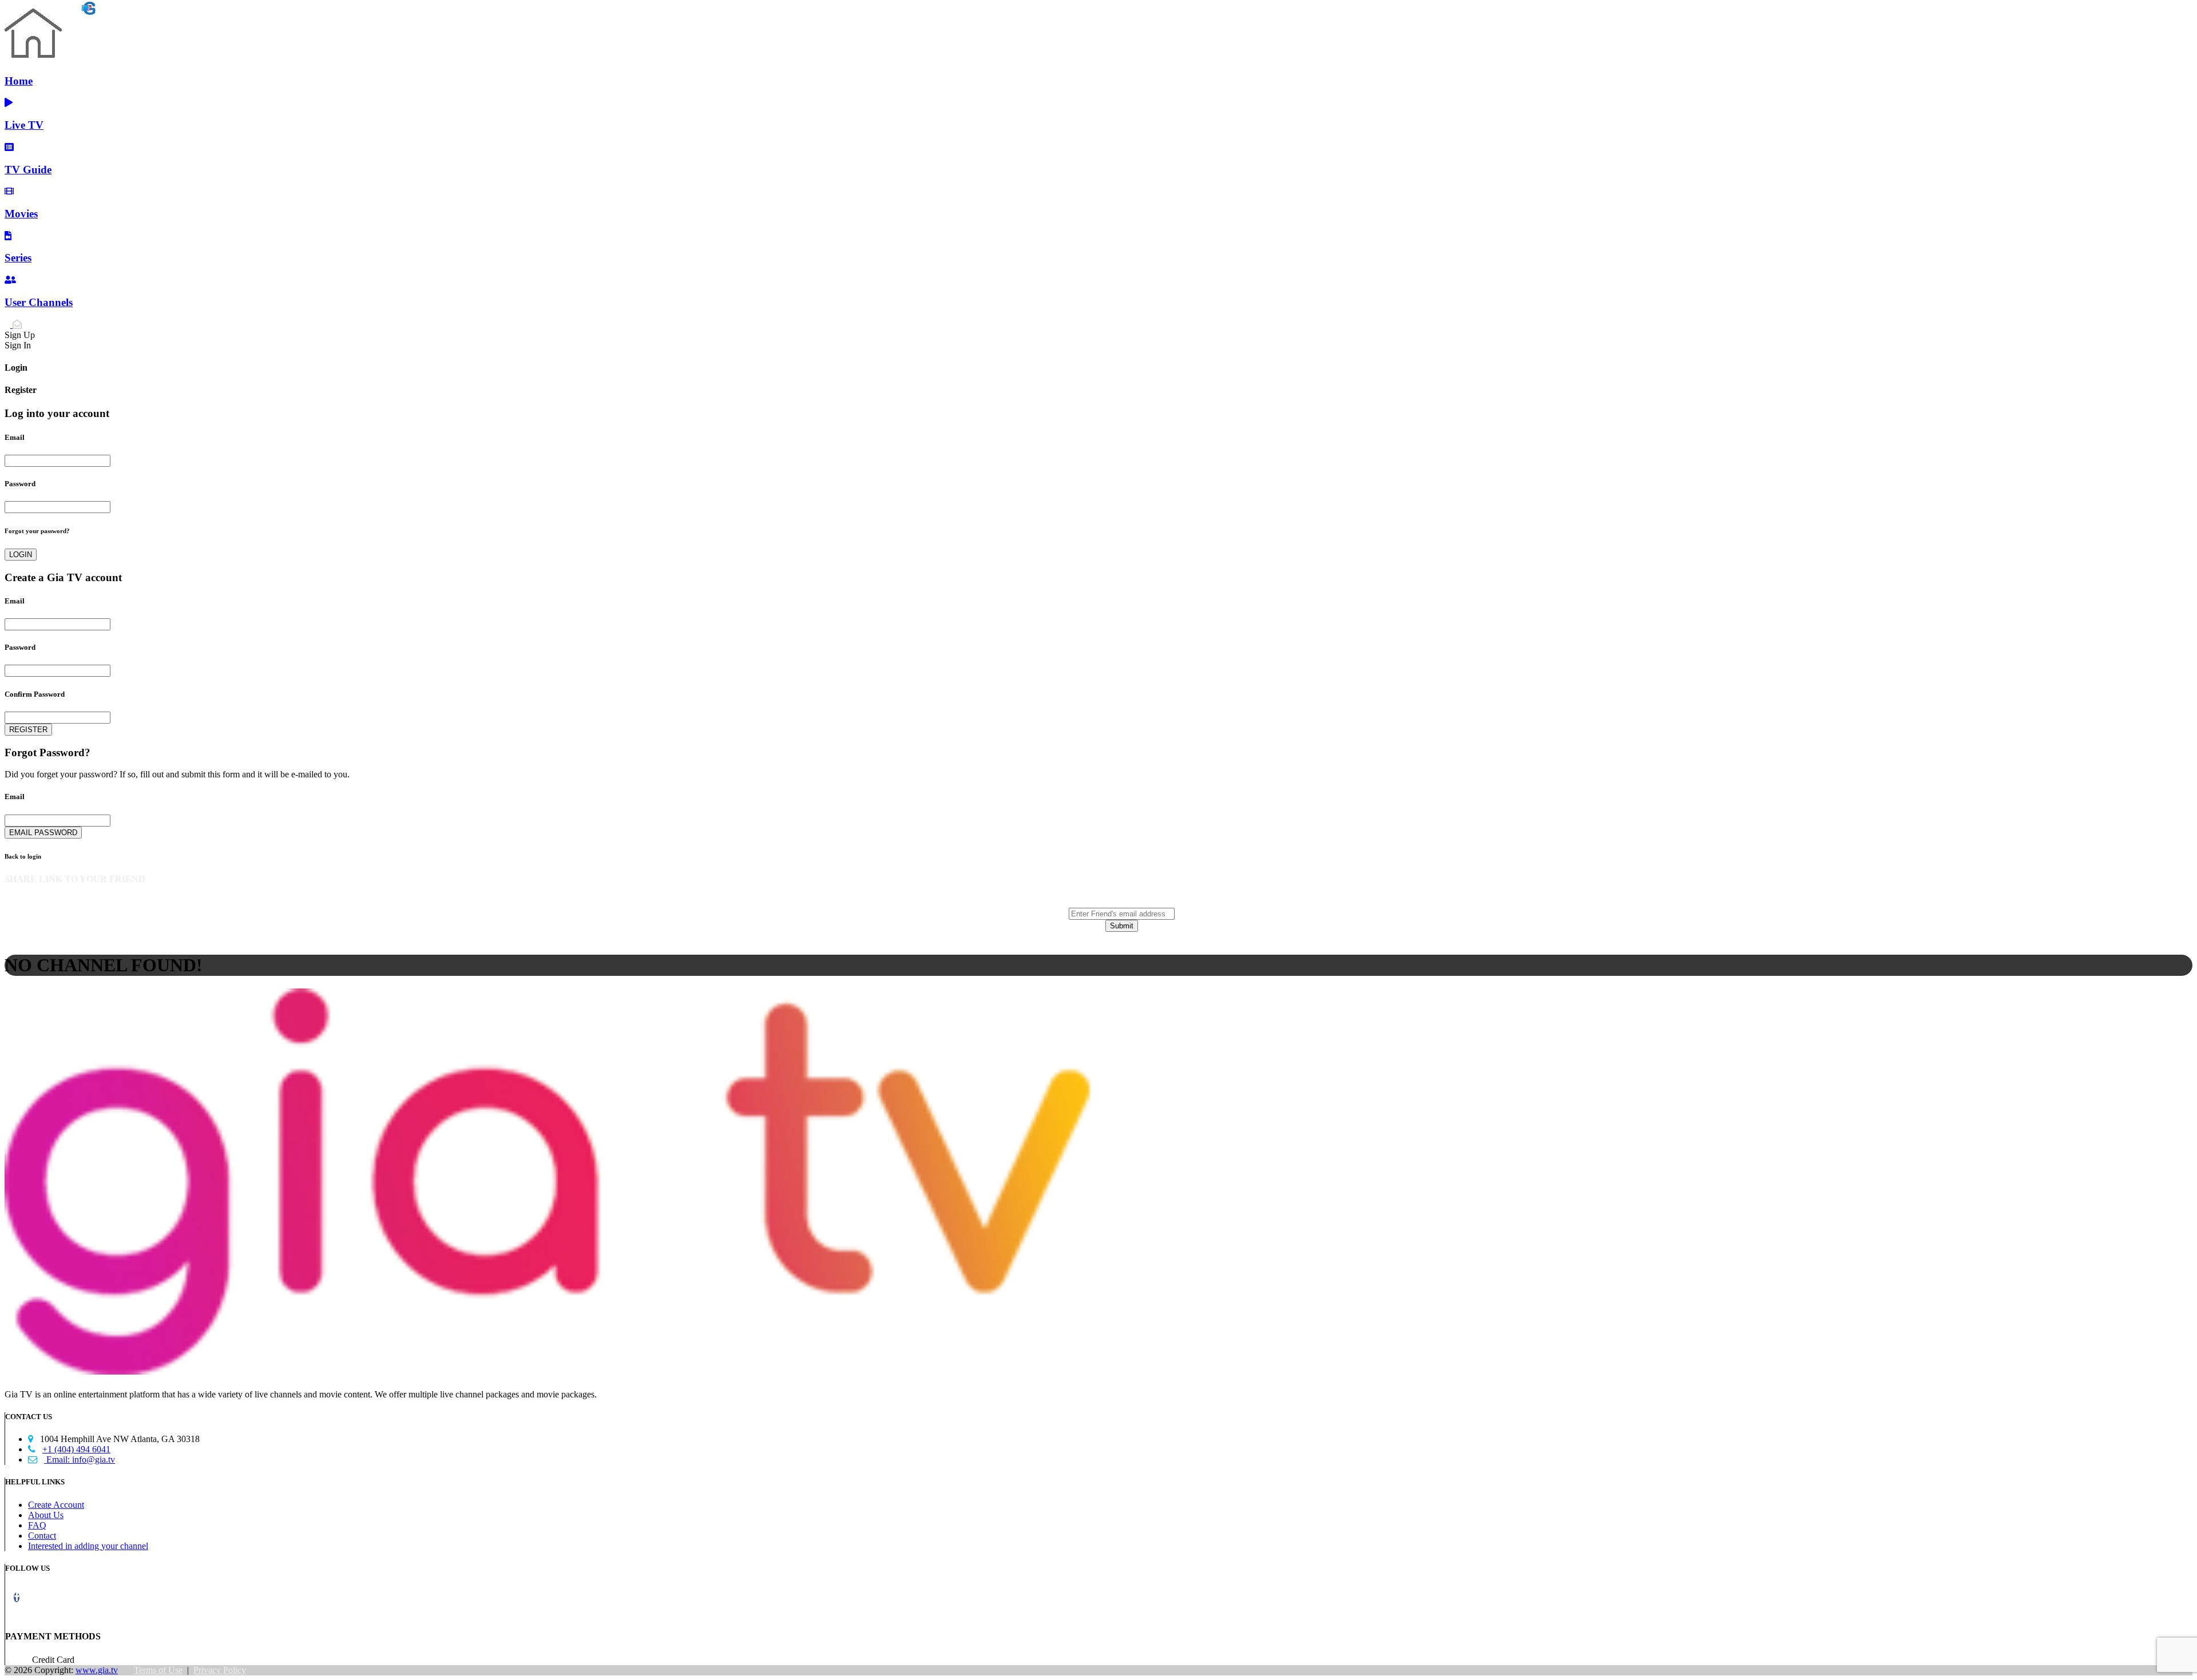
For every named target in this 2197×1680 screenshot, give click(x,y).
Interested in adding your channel (88, 1546)
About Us (46, 1515)
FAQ (37, 1525)
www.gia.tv (97, 1670)
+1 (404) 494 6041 (69, 1449)
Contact (42, 1536)
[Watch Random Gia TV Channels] (50, 11)
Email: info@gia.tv (72, 1459)
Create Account (56, 1505)
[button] (17, 1597)
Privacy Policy (220, 1670)
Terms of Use (158, 1670)
